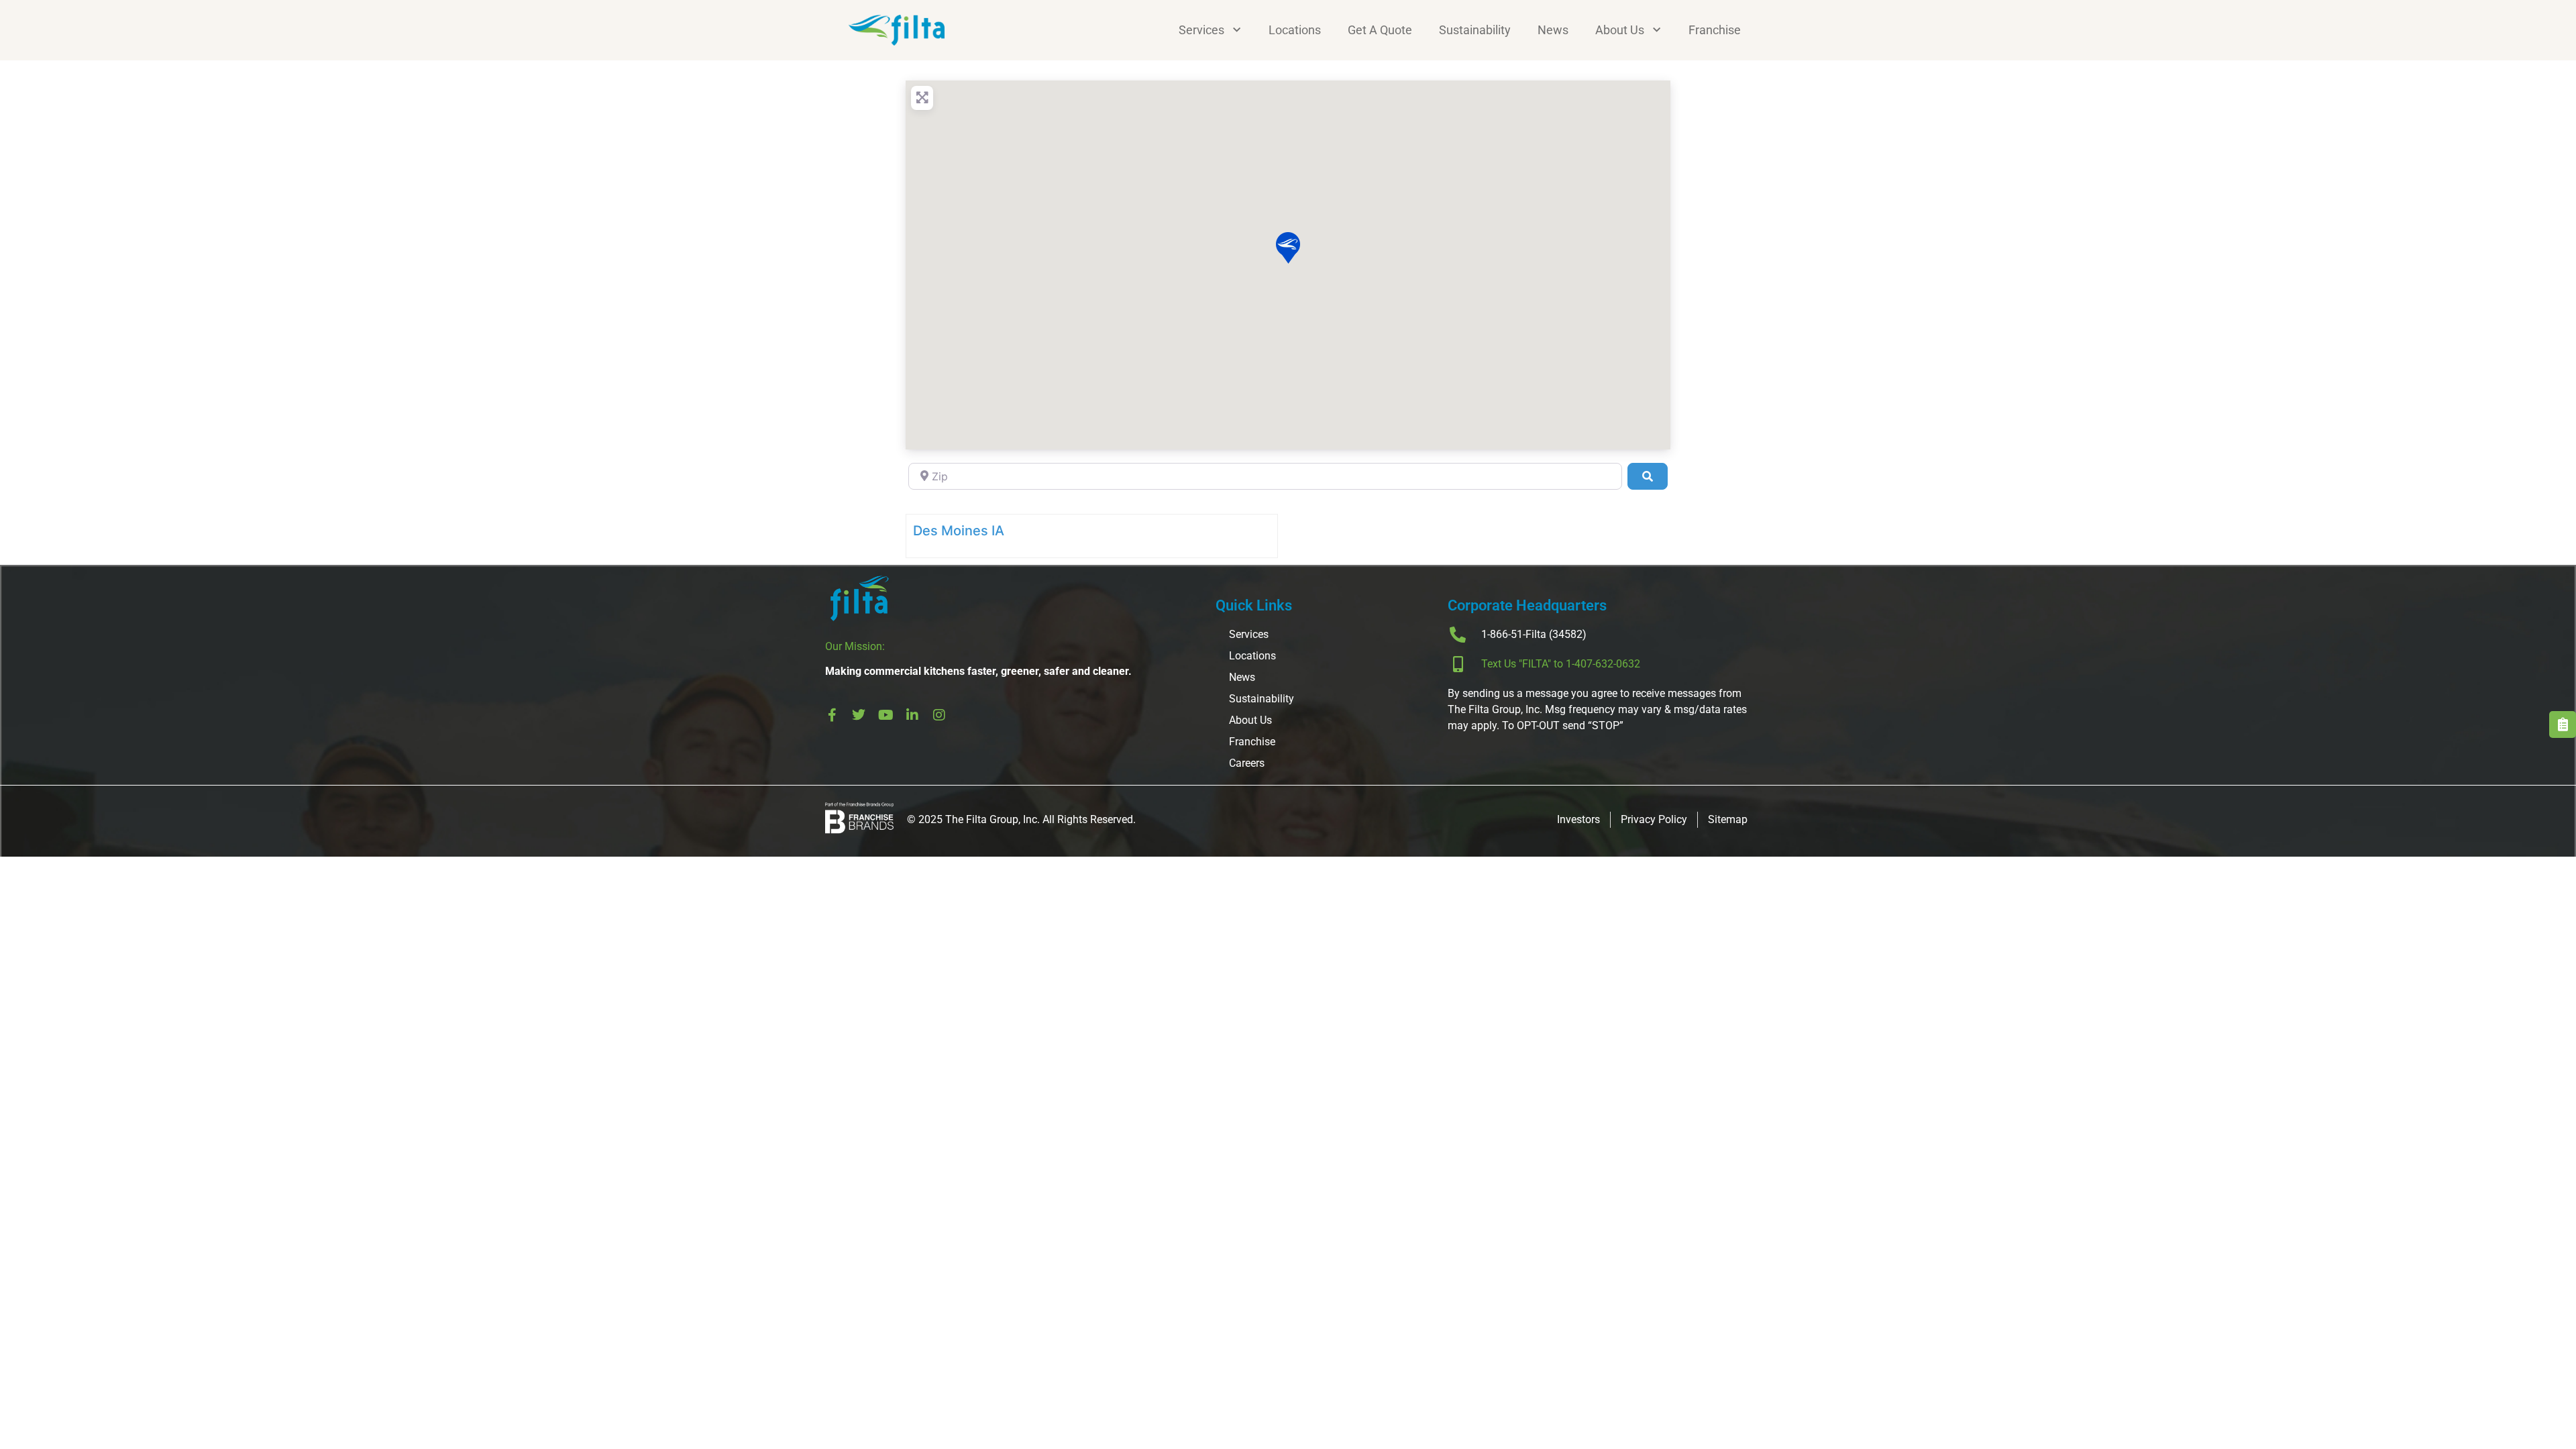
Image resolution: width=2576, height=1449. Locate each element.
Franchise (1715, 30)
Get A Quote (1380, 30)
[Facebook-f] (832, 715)
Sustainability (1475, 30)
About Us (1620, 30)
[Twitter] (859, 715)
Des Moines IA (959, 531)
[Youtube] (885, 715)
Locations (1295, 30)
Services (1201, 30)
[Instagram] (939, 715)
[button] (1288, 248)
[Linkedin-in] (912, 715)
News (1553, 30)
